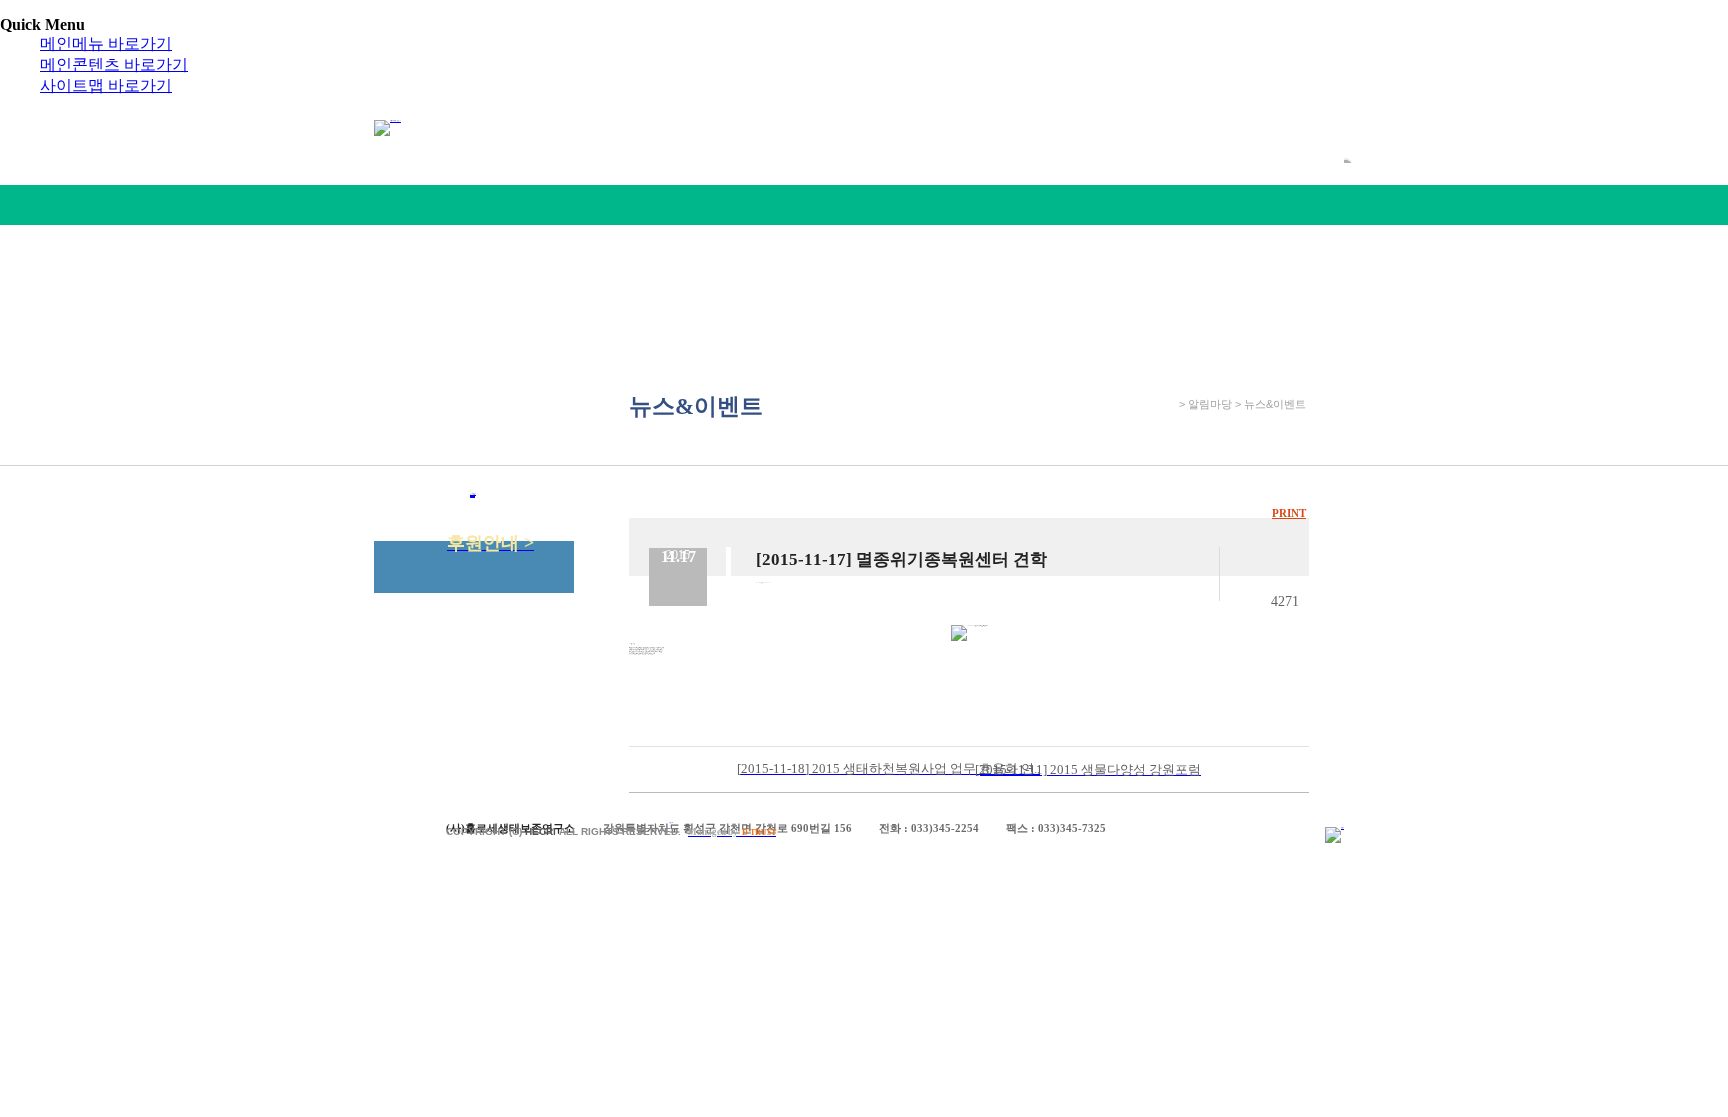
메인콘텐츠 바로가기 (114, 64)
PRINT (1289, 513)
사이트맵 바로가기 (106, 85)
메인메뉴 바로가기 (106, 43)
